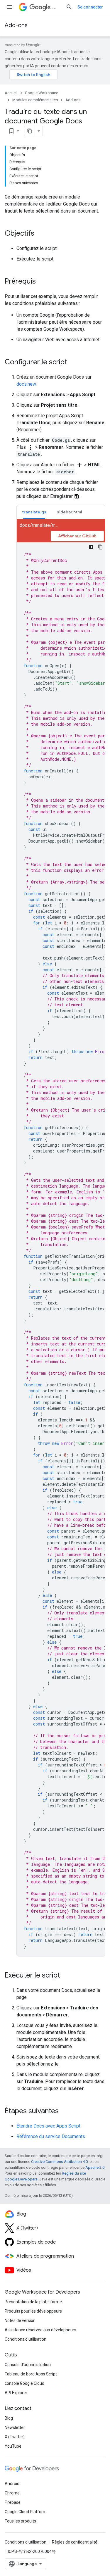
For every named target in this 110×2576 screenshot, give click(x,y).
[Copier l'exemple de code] (100, 547)
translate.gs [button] (34, 512)
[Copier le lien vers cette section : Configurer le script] (73, 363)
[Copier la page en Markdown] (30, 131)
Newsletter (15, 2427)
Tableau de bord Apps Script (31, 2374)
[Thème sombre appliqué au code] (91, 547)
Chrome (12, 2493)
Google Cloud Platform (26, 2512)
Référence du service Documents (51, 2136)
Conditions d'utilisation (26, 2339)
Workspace (57, 7)
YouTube (13, 2446)
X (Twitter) (15, 2437)
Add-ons (16, 25)
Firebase (13, 2502)
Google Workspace (42, 93)
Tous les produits (20, 2521)
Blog (9, 2418)
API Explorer (16, 2393)
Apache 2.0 (95, 2167)
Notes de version (20, 2320)
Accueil (11, 93)
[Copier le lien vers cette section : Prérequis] (42, 282)
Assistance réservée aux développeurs (40, 2330)
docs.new (26, 384)
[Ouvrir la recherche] (69, 7)
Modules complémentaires (35, 100)
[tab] (34, 512)
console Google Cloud (24, 2383)
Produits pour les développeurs (33, 2311)
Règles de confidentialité (75, 2542)
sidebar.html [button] (69, 512)
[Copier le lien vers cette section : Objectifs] (40, 234)
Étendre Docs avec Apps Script (48, 2126)
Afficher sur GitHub (77, 536)
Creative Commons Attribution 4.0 (59, 2162)
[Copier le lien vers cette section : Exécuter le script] (66, 1976)
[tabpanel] (61, 1238)
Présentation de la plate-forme (33, 2302)
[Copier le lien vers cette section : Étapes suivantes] (65, 2111)
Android (12, 2484)
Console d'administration (28, 2365)
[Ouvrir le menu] (9, 7)
